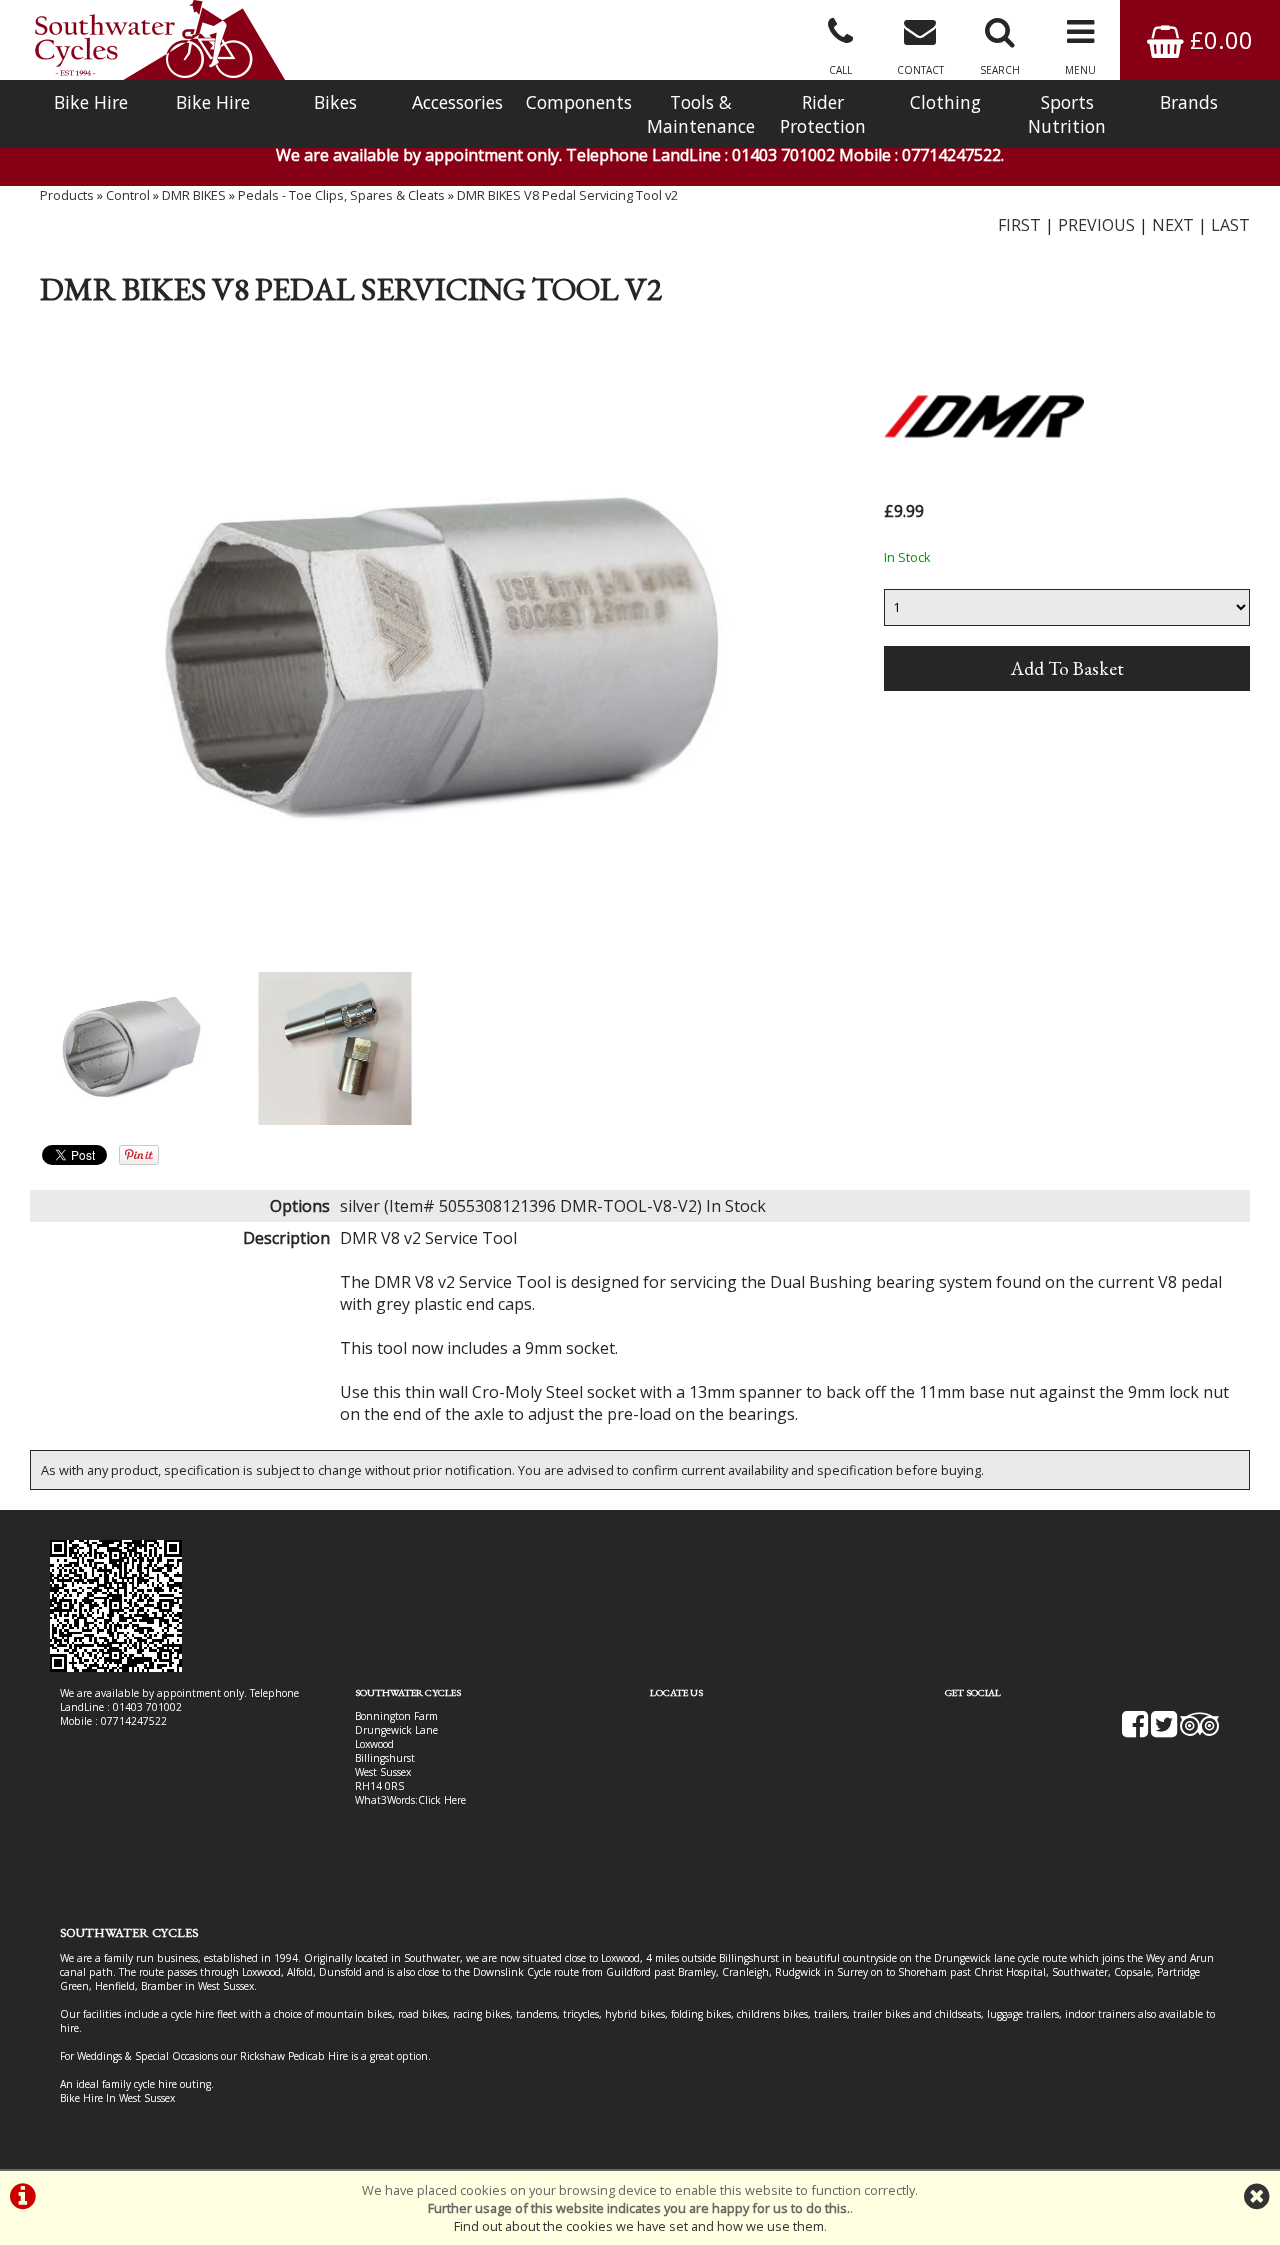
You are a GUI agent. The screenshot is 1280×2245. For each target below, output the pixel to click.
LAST (1230, 225)
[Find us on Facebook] (1135, 1731)
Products (67, 195)
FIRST (1019, 225)
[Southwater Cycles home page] (160, 40)
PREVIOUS (1096, 225)
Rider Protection (823, 114)
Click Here (442, 1800)
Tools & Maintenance (701, 114)
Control (128, 195)
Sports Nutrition (1067, 114)
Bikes (335, 102)
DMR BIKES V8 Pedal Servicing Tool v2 (567, 195)
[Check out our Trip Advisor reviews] (1200, 1731)
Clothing (945, 102)
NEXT (1173, 225)
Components (579, 102)
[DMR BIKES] (984, 486)
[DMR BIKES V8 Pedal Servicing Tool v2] (436, 647)
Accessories (457, 102)
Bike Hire (91, 102)
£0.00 (1218, 39)
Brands (1189, 102)
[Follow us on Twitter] (1164, 1731)
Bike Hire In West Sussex (117, 2098)
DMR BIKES (194, 195)
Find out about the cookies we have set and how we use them (639, 2226)
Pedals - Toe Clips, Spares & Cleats (341, 195)
